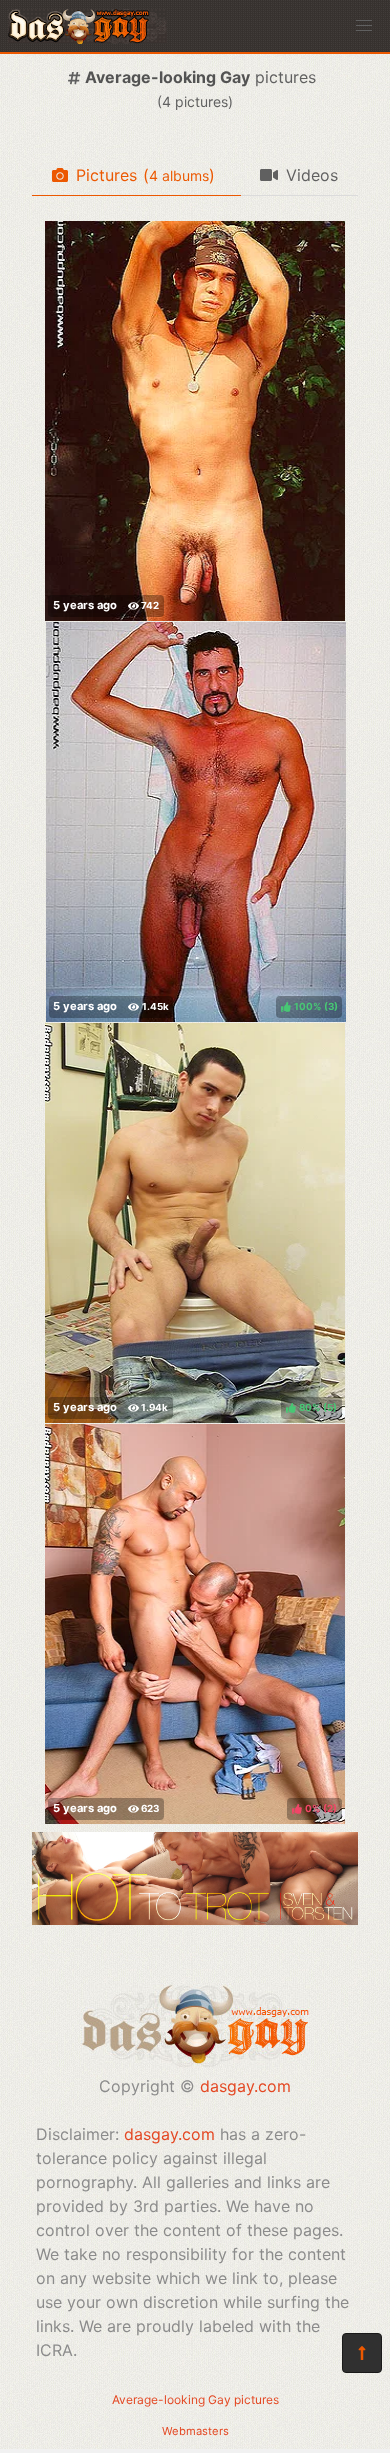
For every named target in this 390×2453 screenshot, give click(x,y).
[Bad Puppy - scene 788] (195, 421)
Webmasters (195, 2431)
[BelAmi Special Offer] (195, 1919)
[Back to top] (362, 2353)
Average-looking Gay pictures (195, 2399)
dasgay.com (245, 2086)
